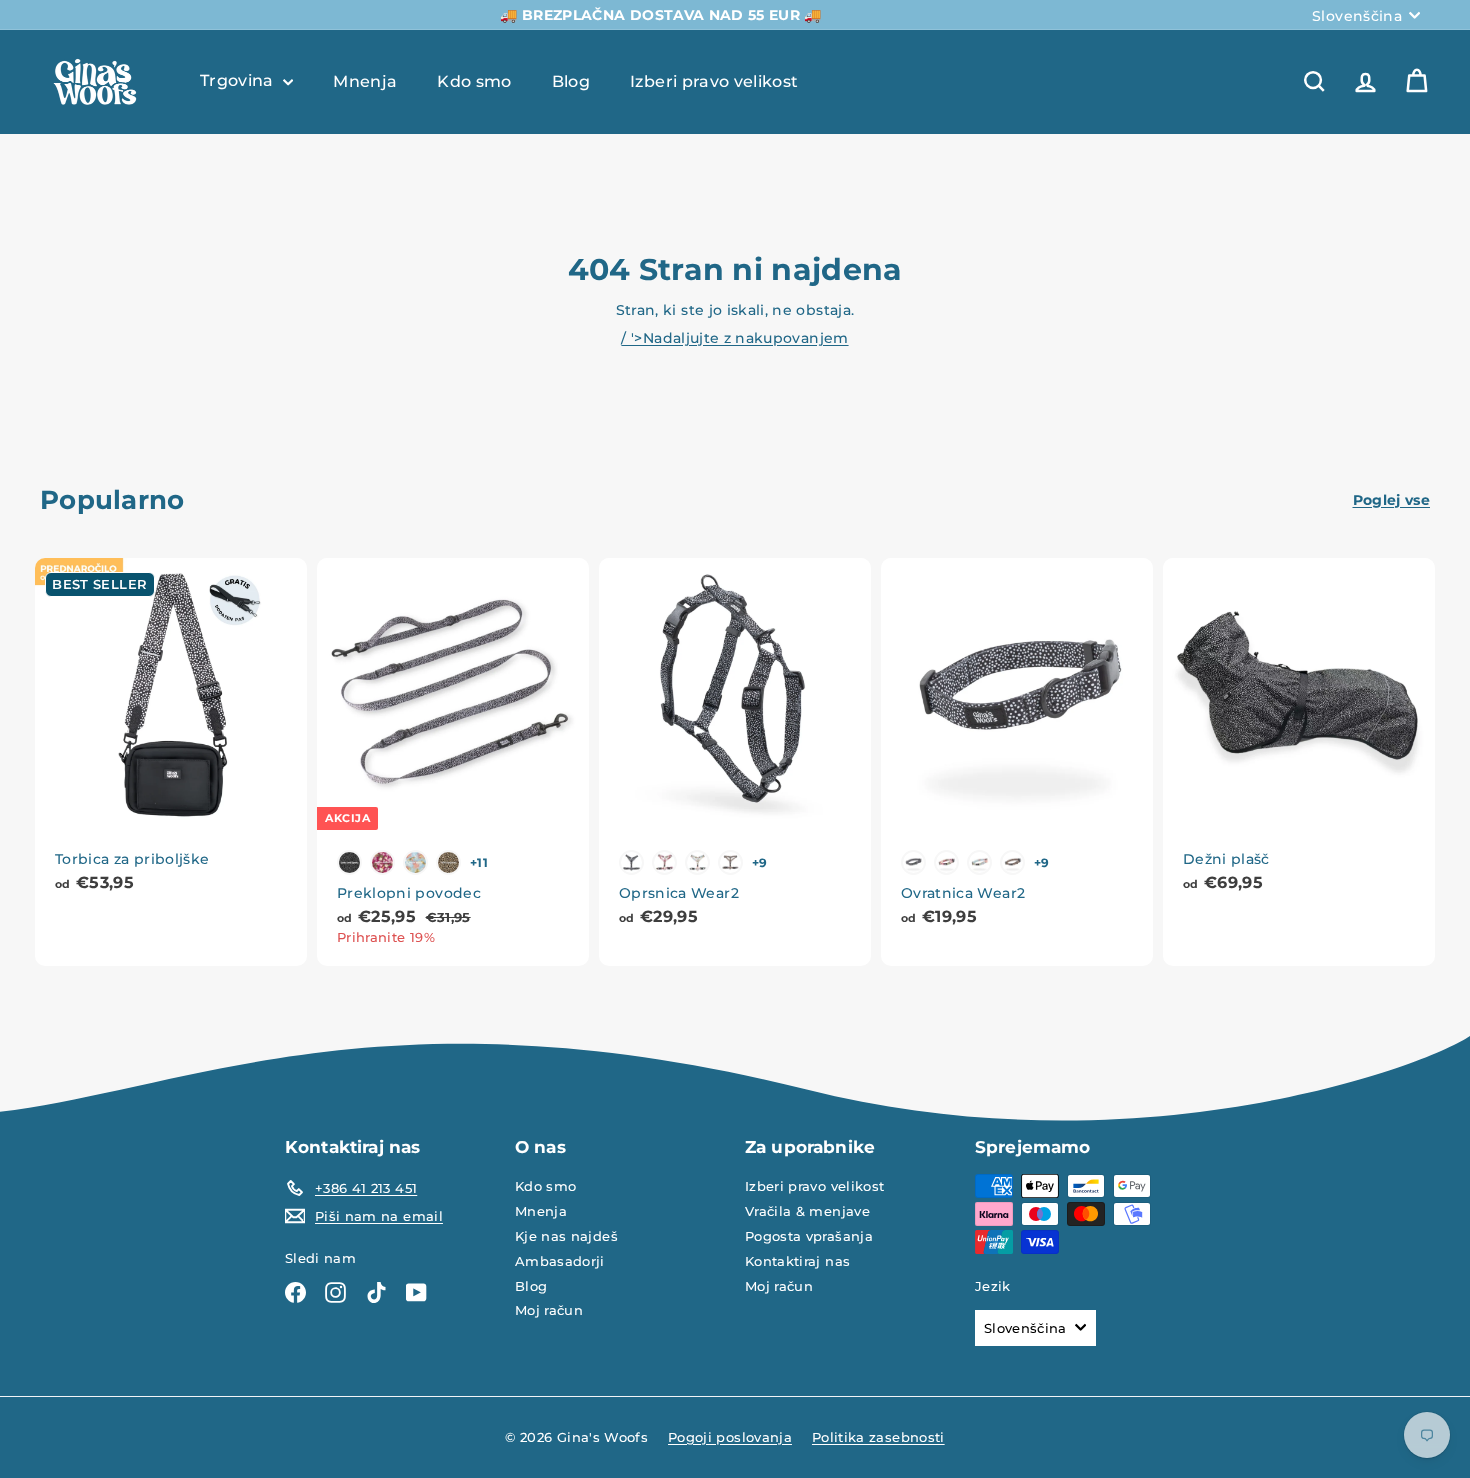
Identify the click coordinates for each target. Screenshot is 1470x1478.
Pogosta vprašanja (809, 1236)
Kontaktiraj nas (797, 1261)
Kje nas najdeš (566, 1236)
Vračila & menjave (807, 1211)
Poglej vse (1392, 500)
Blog (571, 80)
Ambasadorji (560, 1261)
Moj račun (549, 1310)
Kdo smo (474, 80)
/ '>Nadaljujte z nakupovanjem (734, 338)
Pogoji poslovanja (730, 1437)
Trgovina (239, 80)
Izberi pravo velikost (714, 80)
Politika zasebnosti (878, 1437)
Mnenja (365, 80)
